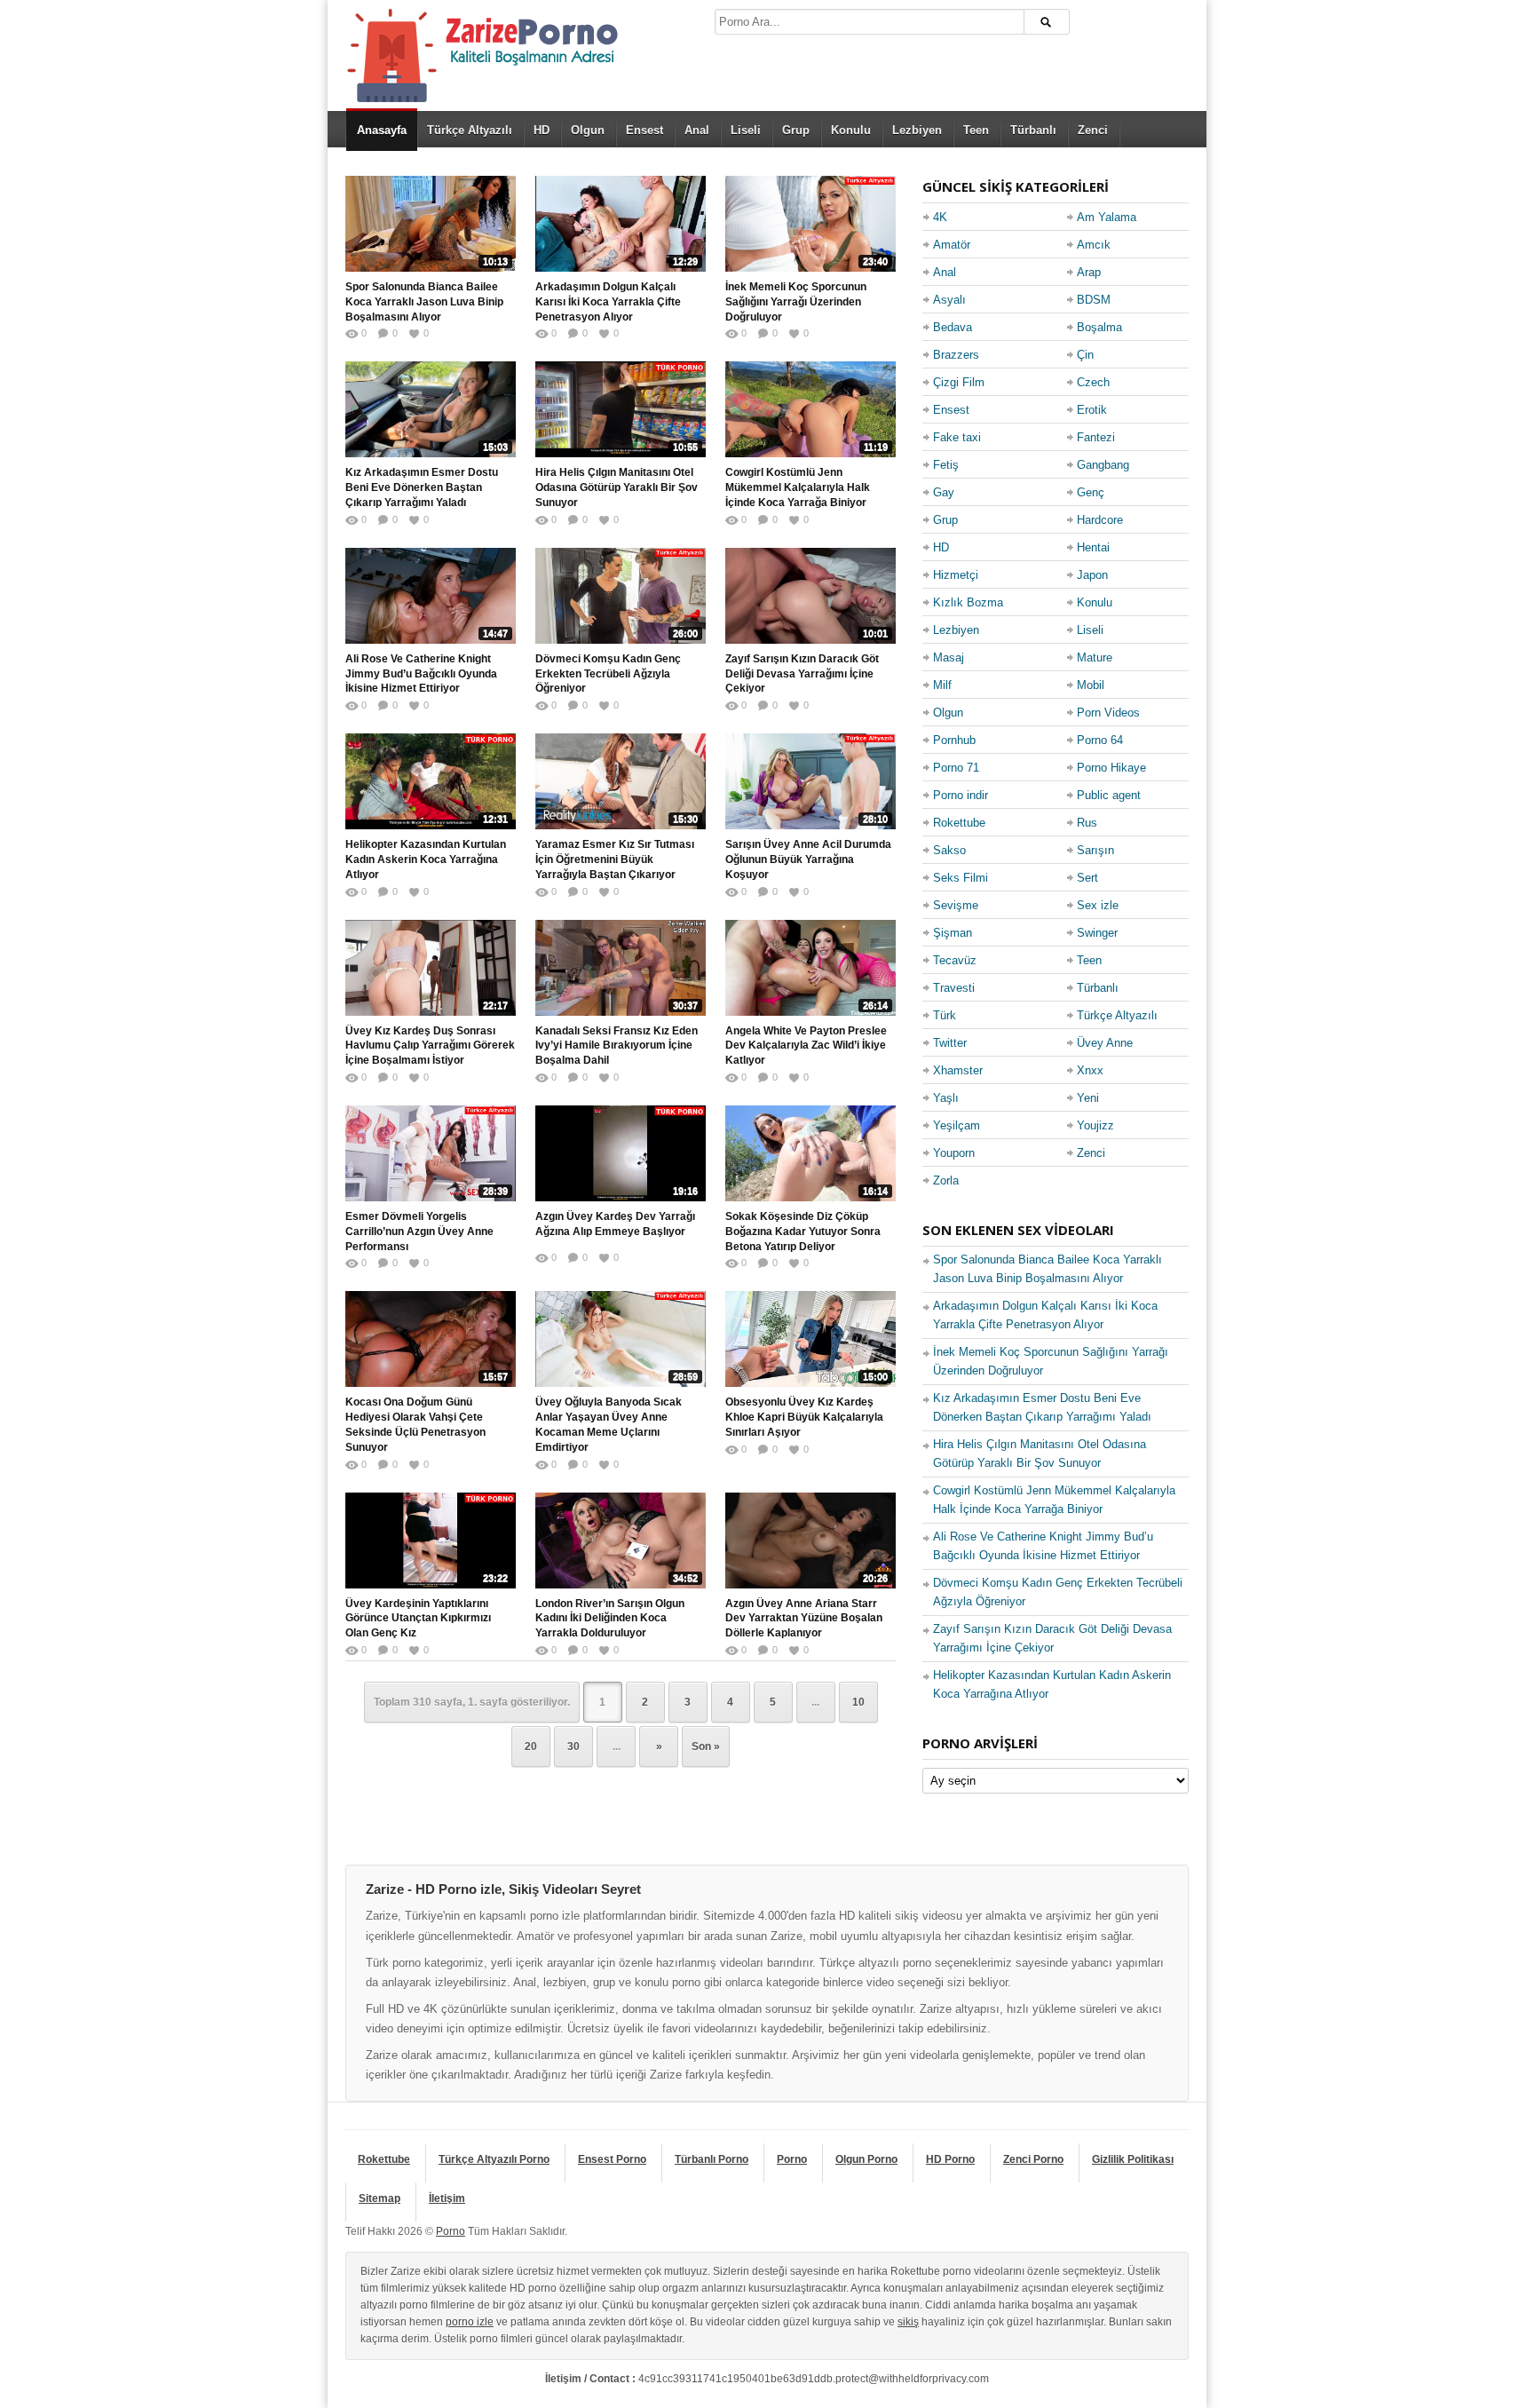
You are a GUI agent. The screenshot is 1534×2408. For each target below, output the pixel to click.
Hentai (1093, 547)
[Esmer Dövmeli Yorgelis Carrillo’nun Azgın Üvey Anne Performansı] (431, 1153)
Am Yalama (1107, 217)
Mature (1095, 657)
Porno (792, 2159)
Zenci (1093, 130)
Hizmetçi (956, 575)
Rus (1087, 823)
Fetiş (946, 465)
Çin (1085, 355)
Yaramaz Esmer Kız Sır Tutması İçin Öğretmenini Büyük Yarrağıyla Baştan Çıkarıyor (615, 859)
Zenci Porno (1033, 2159)
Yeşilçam (957, 1125)
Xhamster (958, 1070)
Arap (1089, 272)
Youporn (954, 1153)
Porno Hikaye (1111, 768)
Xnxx (1090, 1070)
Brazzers (956, 355)
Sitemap (380, 2198)
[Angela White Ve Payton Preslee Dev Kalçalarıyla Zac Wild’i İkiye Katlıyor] (810, 968)
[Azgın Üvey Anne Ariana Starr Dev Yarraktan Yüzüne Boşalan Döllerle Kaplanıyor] (810, 1541)
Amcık (1094, 245)
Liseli (746, 130)
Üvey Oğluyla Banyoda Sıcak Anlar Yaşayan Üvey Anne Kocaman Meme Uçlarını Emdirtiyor (609, 1424)
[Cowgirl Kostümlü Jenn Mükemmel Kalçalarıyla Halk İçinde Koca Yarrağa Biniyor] (810, 409)
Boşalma (1099, 327)
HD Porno (950, 2159)
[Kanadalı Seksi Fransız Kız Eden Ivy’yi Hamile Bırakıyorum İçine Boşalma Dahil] (621, 968)
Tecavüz (955, 960)
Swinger (1097, 933)
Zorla (946, 1180)
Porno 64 (1100, 740)
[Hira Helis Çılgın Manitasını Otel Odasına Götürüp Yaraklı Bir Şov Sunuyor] (621, 409)
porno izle (470, 2322)
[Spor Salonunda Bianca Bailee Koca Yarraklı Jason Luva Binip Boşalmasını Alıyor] (431, 224)
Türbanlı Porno (712, 2159)
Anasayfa (382, 130)
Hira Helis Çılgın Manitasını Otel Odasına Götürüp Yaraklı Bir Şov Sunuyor (617, 487)
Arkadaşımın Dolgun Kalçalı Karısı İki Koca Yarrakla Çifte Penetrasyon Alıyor (608, 302)
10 (858, 1702)
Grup (796, 130)
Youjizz (1095, 1125)
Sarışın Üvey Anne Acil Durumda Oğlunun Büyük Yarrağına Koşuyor (808, 859)
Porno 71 (956, 768)
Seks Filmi (961, 878)
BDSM (1094, 300)
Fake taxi (957, 437)
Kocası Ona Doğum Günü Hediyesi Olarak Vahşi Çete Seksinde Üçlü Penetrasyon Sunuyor (415, 1424)
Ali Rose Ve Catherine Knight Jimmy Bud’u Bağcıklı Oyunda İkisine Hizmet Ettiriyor (421, 674)
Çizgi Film (959, 382)
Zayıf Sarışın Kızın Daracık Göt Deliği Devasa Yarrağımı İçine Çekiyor (802, 674)
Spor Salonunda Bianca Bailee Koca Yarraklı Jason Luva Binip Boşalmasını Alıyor (424, 302)
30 (573, 1747)
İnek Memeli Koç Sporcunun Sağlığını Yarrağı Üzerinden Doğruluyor (796, 302)
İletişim (447, 2198)
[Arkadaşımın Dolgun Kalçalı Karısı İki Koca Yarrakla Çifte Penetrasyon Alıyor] (621, 224)
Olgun (588, 130)
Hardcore (1100, 520)
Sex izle (1098, 905)
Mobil (1091, 685)
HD (542, 130)
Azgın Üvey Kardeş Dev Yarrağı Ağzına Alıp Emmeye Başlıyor (615, 1224)
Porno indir (961, 795)
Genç (1091, 492)
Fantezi (1096, 437)
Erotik (1092, 410)
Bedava (953, 327)
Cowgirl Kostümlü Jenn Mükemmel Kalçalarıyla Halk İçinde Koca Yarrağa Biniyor (798, 487)
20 (531, 1747)
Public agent (1109, 795)
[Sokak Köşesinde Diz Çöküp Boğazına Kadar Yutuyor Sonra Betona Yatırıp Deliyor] (810, 1153)
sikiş (908, 2322)
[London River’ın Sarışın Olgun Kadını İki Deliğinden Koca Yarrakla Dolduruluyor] (621, 1541)
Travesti (954, 988)
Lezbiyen (917, 130)
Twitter (950, 1043)
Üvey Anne (1105, 1043)
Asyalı (949, 300)
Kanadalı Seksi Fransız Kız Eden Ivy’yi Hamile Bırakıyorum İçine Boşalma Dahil (617, 1046)
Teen (976, 130)
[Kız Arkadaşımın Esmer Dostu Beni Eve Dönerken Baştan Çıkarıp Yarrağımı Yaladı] (431, 409)
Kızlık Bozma (968, 602)
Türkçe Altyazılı (470, 130)
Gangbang (1103, 465)
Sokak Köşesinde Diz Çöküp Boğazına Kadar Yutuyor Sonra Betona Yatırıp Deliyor (803, 1232)
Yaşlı (946, 1098)
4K (940, 217)
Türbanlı (1033, 130)
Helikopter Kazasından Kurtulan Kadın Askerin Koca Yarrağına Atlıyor (426, 859)
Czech (1093, 382)
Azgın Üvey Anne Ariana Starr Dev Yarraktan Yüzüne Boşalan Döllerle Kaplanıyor (804, 1619)
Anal (697, 130)
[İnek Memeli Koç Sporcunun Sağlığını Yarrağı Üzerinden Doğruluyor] (810, 224)
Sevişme (956, 905)
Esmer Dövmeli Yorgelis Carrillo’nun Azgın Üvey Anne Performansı (419, 1232)
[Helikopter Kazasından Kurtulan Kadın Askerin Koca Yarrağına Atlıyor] (431, 781)
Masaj (949, 657)
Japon (1092, 575)
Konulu (851, 130)
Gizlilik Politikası (1133, 2159)
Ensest (644, 130)
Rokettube (959, 823)
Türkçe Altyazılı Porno (494, 2159)
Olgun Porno (866, 2159)
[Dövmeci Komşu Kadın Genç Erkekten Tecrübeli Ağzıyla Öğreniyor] (621, 596)
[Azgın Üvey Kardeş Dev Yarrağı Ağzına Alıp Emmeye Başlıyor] (621, 1153)
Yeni (1088, 1098)
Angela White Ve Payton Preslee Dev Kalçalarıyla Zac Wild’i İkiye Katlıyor (806, 1046)
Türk (945, 1015)
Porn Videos (1108, 713)
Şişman (953, 933)
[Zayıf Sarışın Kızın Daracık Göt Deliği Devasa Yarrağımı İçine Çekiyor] (810, 596)
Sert (1087, 878)
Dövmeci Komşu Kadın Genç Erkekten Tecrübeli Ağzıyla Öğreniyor (608, 674)
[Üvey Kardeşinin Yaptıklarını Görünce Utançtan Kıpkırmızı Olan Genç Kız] (431, 1541)
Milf (942, 685)
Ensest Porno (612, 2159)
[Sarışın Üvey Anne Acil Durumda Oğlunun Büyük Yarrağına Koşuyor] (810, 781)
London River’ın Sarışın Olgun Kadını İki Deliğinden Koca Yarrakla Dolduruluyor (610, 1619)
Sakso (949, 850)
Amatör (952, 245)
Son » (706, 1747)
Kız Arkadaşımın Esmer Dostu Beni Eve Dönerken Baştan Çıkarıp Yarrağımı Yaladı (422, 487)
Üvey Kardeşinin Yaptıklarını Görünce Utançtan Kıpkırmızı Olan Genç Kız (418, 1619)
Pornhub (954, 740)
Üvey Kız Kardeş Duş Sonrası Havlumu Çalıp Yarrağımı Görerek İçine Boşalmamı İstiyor (430, 1046)
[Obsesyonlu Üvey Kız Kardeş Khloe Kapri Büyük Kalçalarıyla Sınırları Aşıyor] (810, 1339)
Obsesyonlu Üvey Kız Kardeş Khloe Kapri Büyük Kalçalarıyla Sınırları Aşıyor (804, 1417)
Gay (944, 492)
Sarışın (1095, 850)
